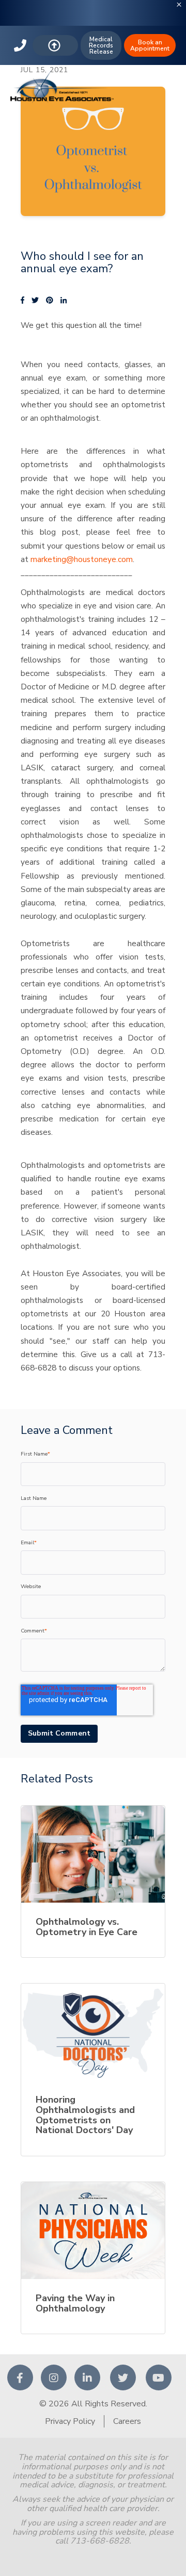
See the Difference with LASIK (93, 7)
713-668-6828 (21, 45)
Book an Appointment (150, 45)
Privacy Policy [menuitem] (70, 2421)
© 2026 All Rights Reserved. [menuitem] (93, 2404)
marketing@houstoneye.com (82, 559)
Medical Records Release (101, 45)
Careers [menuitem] (127, 2421)
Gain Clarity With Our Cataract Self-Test (93, 25)
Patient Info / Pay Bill (56, 45)
